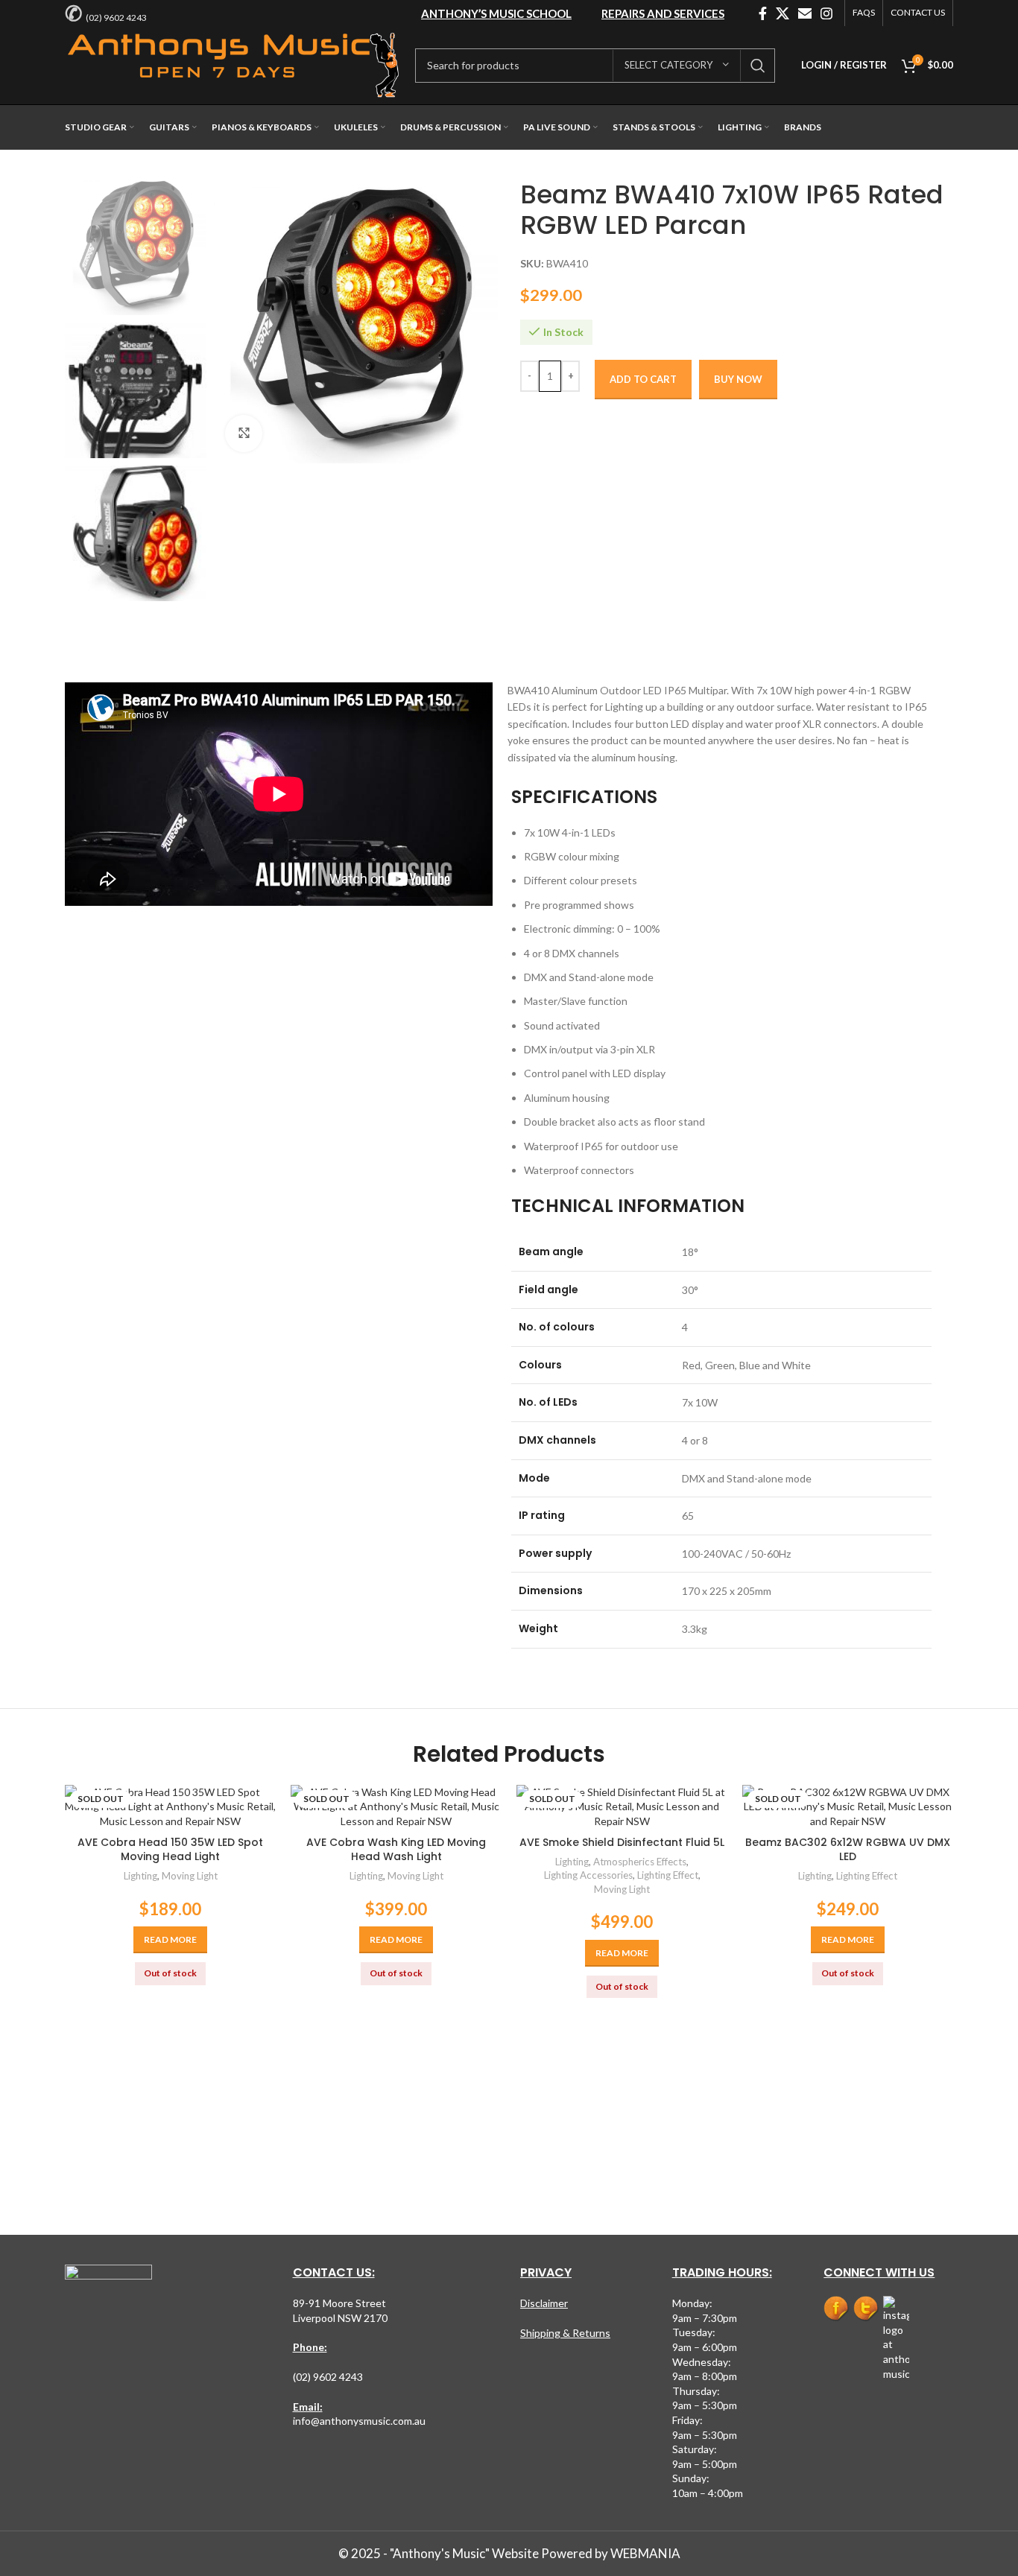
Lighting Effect (668, 1875)
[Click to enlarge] (244, 434)
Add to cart (643, 379)
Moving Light (190, 1876)
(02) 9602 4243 (116, 18)
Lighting (140, 1876)
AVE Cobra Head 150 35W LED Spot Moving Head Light (170, 1850)
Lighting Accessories (588, 1875)
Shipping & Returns (565, 2333)
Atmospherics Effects (640, 1862)
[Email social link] (805, 13)
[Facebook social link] (763, 13)
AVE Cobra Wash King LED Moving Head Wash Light (396, 1850)
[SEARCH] (758, 66)
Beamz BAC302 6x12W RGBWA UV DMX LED (848, 1850)
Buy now (738, 379)
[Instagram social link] (826, 13)
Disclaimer (544, 2303)
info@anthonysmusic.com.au (359, 2421)
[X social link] (783, 13)
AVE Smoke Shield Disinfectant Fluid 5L (622, 1842)
